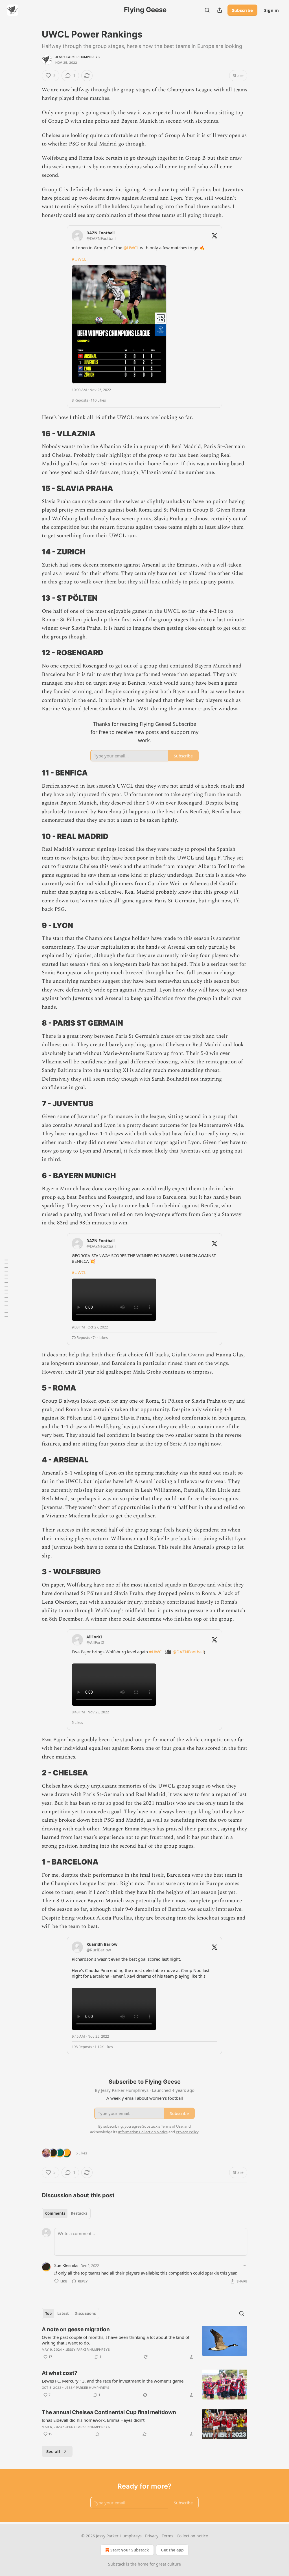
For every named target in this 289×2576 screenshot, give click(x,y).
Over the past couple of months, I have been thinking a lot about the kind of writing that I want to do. (116, 2340)
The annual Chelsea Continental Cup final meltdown (109, 2412)
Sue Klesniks (66, 2265)
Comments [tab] (55, 2213)
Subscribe (242, 10)
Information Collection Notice (143, 2132)
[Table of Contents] (6, 1288)
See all (53, 2451)
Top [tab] (48, 2313)
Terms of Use (172, 2126)
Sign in (272, 10)
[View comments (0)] (97, 2434)
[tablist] (66, 2213)
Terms (168, 2536)
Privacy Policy (187, 2132)
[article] (144, 2343)
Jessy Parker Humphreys (77, 57)
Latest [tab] (63, 2313)
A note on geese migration (76, 2329)
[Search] (207, 10)
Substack (117, 2564)
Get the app (172, 2550)
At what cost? (60, 2373)
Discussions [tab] (85, 2313)
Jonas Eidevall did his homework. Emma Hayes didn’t (93, 2420)
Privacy (152, 2536)
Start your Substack (130, 2550)
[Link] (34, 434)
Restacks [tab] (79, 2213)
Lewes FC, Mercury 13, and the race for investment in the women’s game (113, 2381)
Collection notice (192, 2536)
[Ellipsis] (244, 2265)
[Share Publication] (220, 10)
